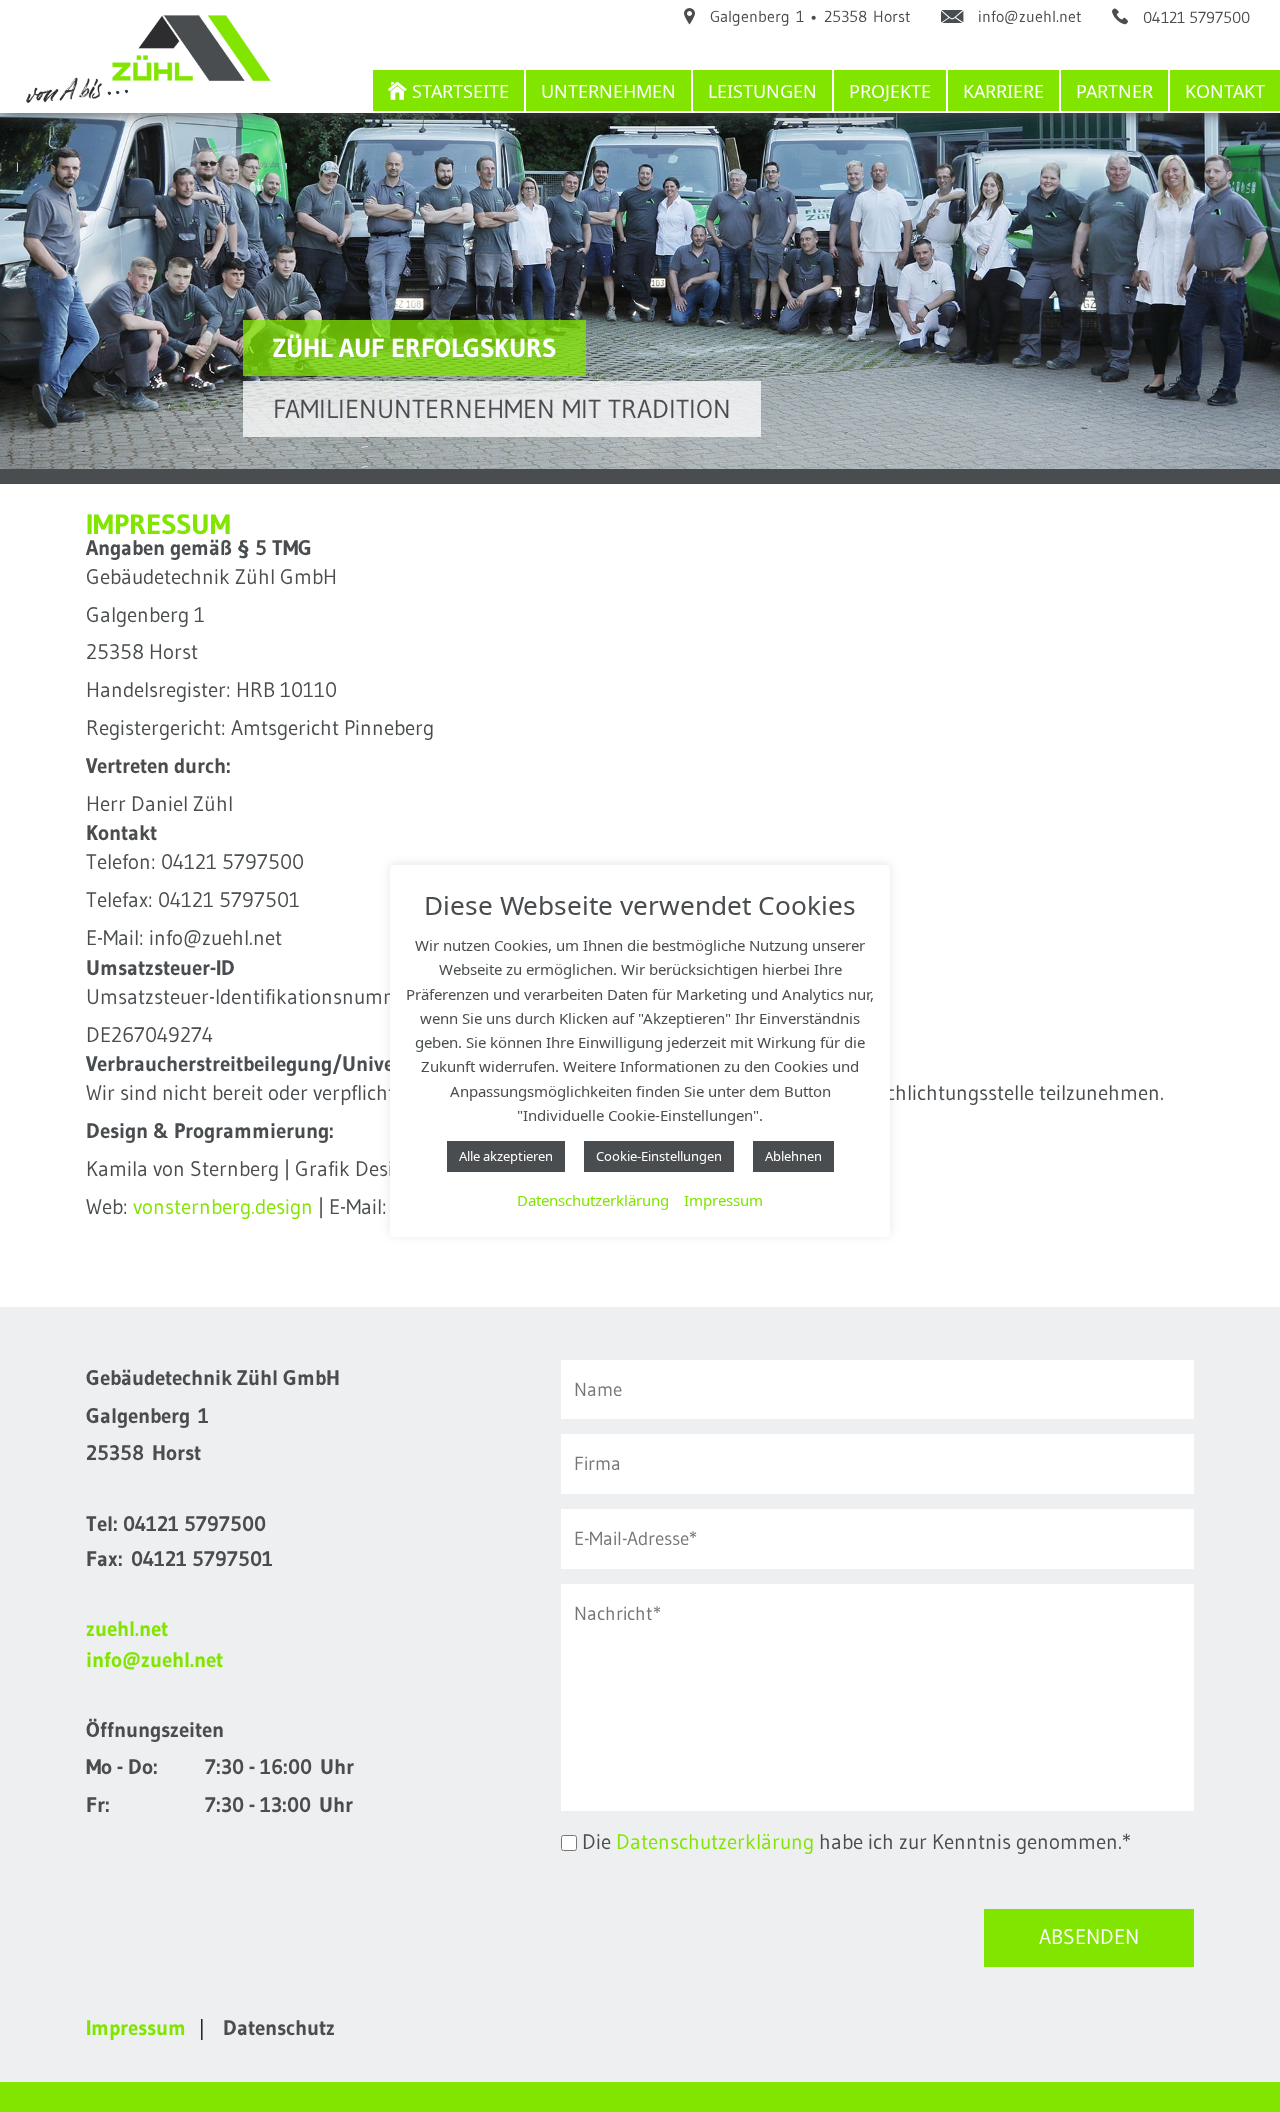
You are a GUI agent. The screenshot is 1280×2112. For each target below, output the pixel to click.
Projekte (890, 91)
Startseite (460, 91)
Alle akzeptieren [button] (506, 1156)
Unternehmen (608, 91)
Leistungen (762, 91)
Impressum (723, 1200)
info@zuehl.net (154, 1660)
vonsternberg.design (223, 1207)
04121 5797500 (194, 1524)
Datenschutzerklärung (715, 1842)
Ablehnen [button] (793, 1156)
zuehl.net (127, 1629)
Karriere (1003, 91)
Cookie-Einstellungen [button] (659, 1156)
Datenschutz (279, 2028)
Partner (1114, 91)
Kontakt (1225, 91)
